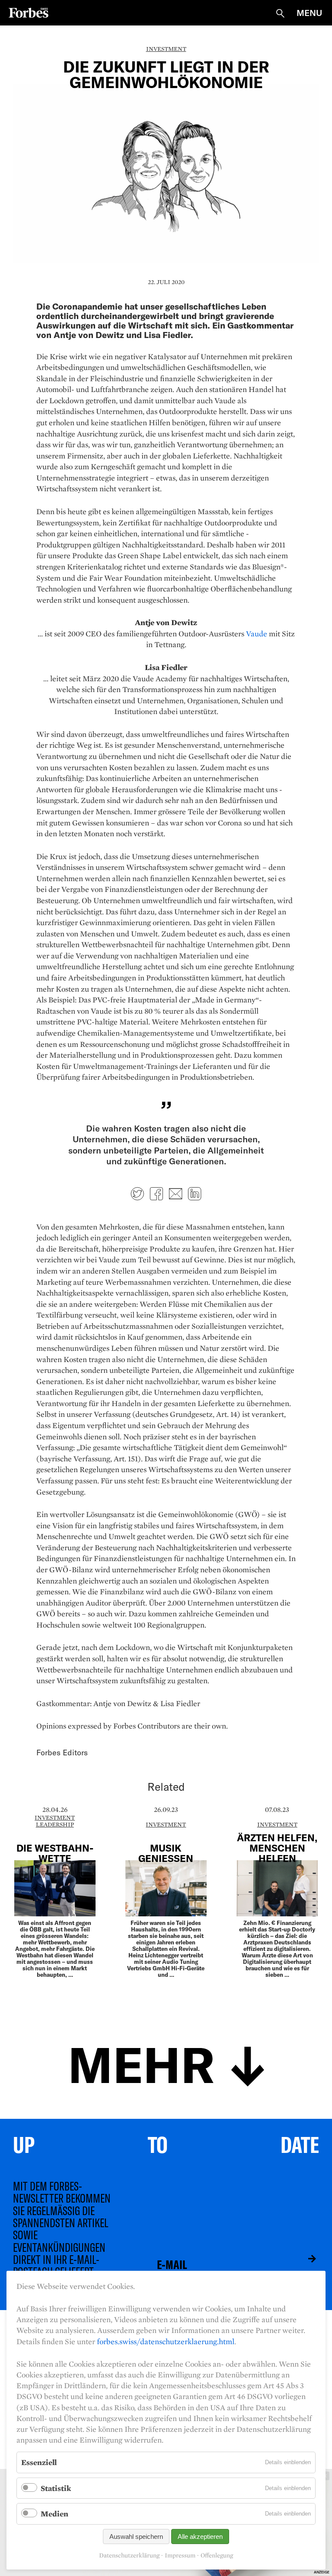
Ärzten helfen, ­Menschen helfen (277, 1848)
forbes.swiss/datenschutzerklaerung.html (166, 2341)
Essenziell (39, 2462)
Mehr (141, 2063)
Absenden (306, 2259)
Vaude (257, 634)
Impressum (180, 2555)
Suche (280, 13)
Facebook (156, 1194)
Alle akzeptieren (200, 2536)
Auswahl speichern (136, 2536)
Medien (54, 2514)
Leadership (55, 1824)
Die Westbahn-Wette (55, 1853)
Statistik (56, 2488)
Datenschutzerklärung (129, 2555)
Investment (166, 49)
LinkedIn (195, 1194)
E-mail (176, 1194)
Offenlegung (217, 2555)
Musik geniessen (166, 1853)
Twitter (137, 1194)
